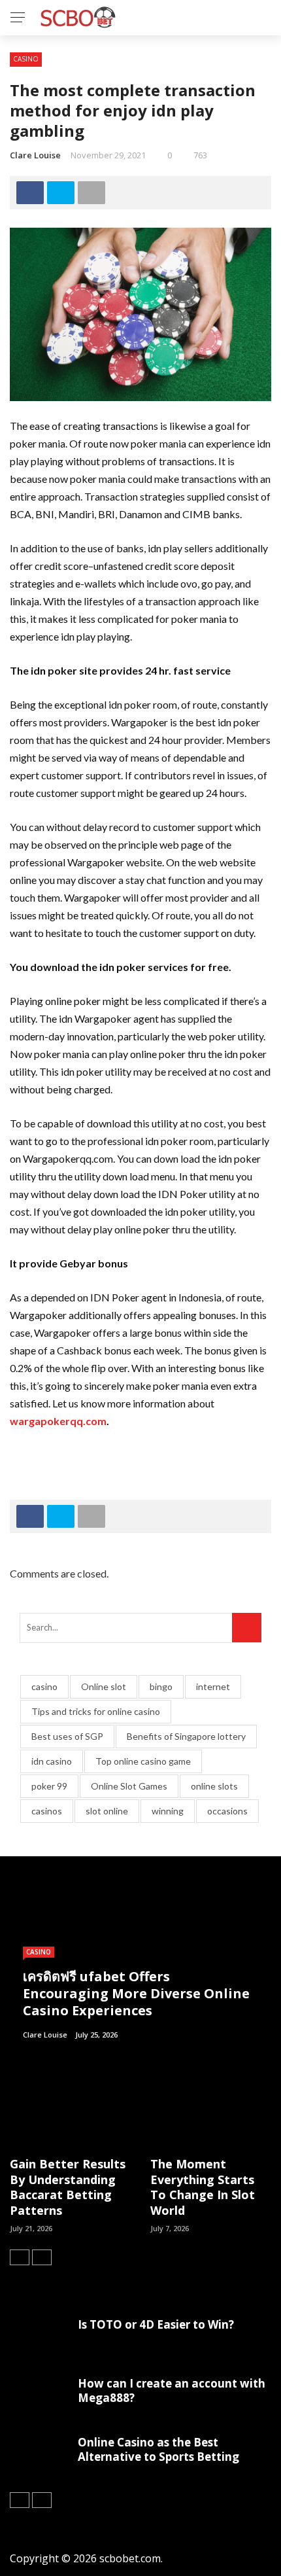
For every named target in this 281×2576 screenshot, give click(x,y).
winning (168, 1811)
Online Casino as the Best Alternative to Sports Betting (158, 2449)
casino (44, 1686)
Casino (26, 59)
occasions (227, 1811)
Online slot (104, 1686)
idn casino (52, 1761)
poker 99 (49, 1786)
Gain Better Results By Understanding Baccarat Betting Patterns (68, 2187)
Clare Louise (35, 155)
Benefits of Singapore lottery (186, 1736)
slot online (107, 1811)
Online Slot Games (129, 1786)
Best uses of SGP (67, 1736)
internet (213, 1686)
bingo (161, 1686)
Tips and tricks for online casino (96, 1711)
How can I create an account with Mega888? (172, 2391)
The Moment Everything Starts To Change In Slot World (203, 2187)
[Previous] (20, 2257)
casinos (47, 1811)
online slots (214, 1786)
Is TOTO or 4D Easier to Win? (156, 2324)
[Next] (42, 2257)
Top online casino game (143, 1761)
